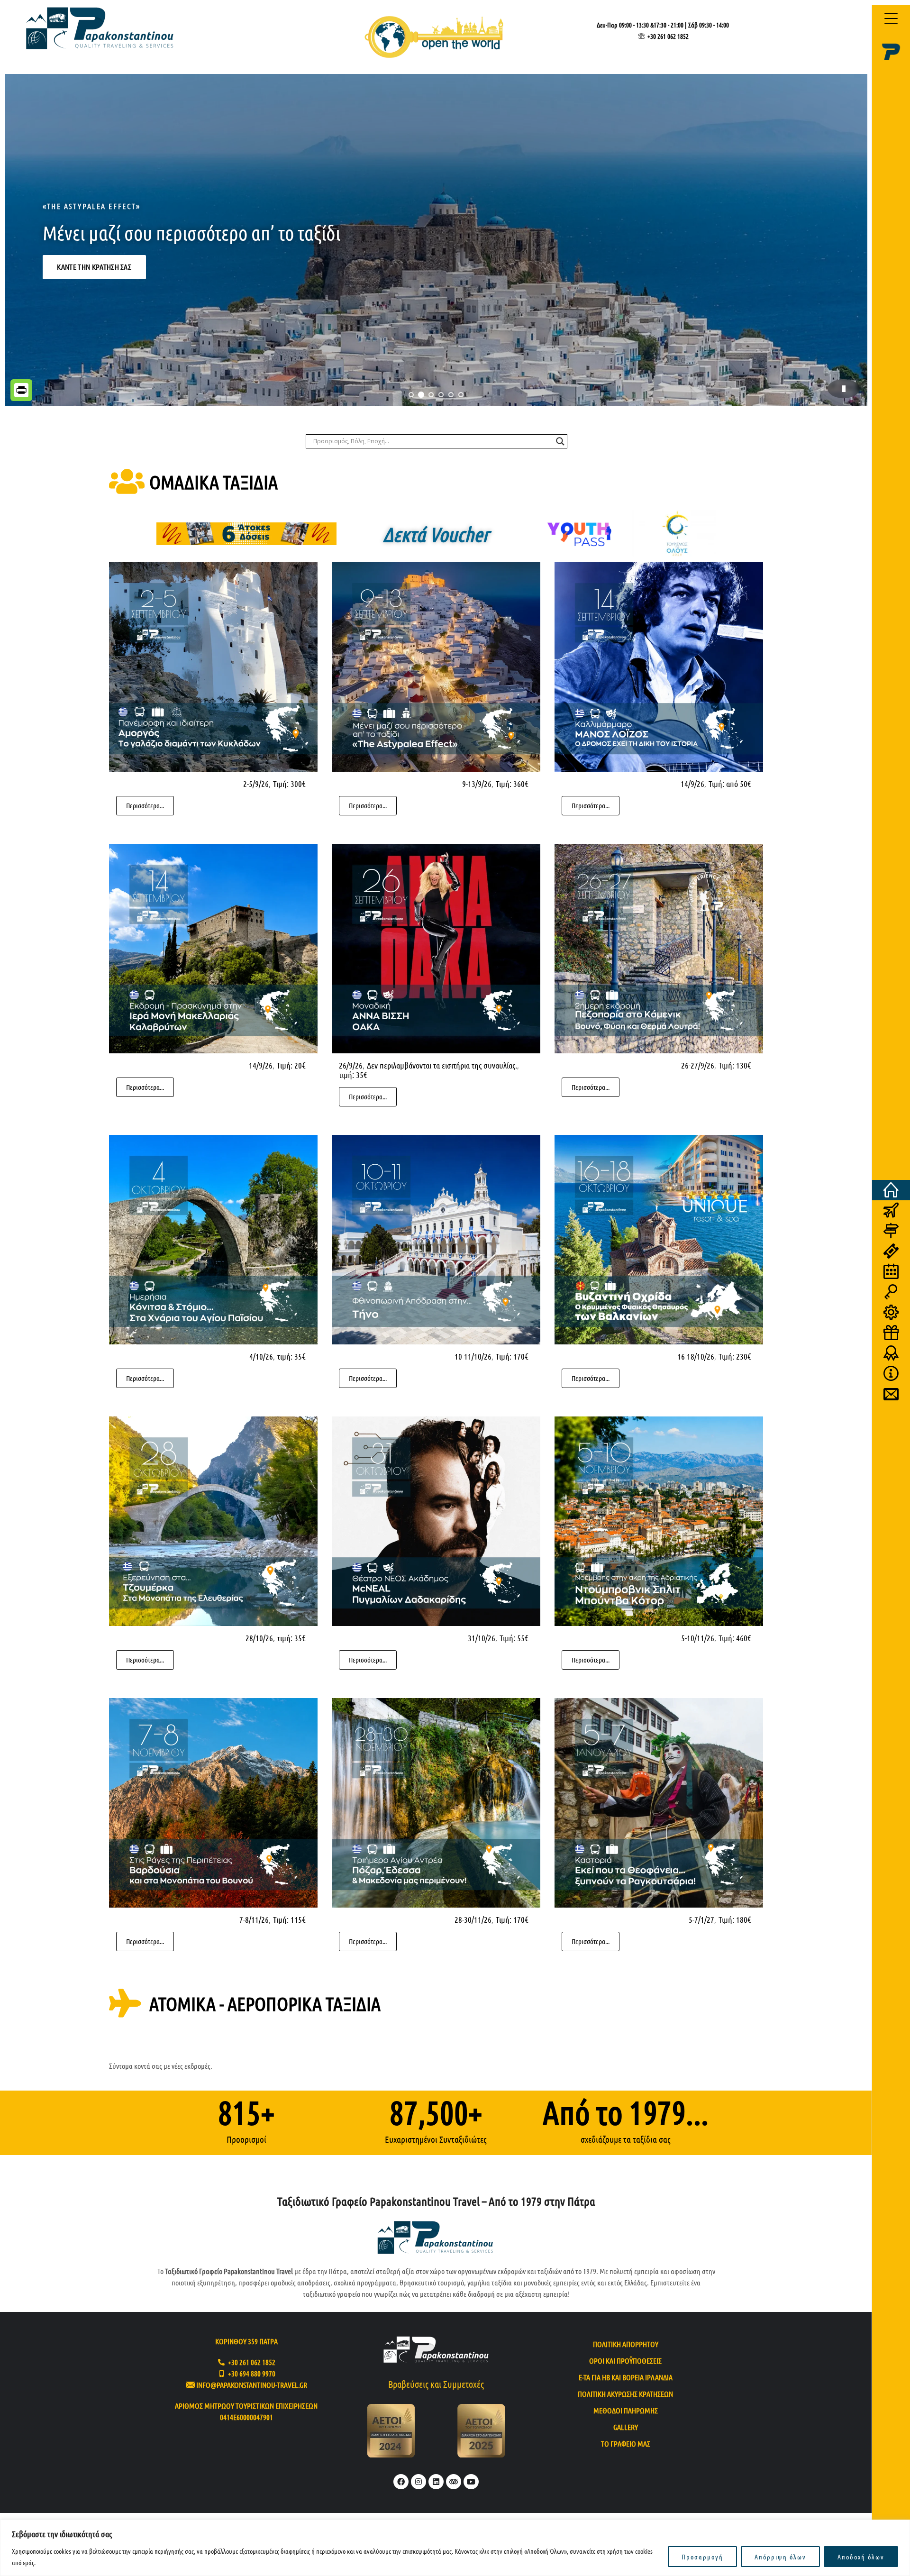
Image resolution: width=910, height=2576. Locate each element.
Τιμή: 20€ (291, 1065)
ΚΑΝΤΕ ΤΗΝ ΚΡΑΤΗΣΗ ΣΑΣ (94, 296)
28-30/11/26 (473, 1919)
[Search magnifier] (560, 441)
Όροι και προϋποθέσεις (625, 2361)
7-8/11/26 (254, 1919)
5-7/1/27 (701, 1919)
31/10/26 (482, 1638)
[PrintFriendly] (21, 390)
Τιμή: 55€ (514, 1638)
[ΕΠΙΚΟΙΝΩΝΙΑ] (891, 1394)
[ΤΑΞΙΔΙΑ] (891, 1210)
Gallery (626, 2427)
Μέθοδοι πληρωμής (626, 2410)
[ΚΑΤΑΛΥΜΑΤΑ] (891, 1292)
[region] (455, 2548)
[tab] (411, 395)
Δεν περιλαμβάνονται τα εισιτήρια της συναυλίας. (442, 1065)
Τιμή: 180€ (735, 1919)
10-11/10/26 (473, 1356)
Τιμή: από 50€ (730, 784)
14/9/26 (692, 784)
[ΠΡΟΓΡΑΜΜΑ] (891, 1272)
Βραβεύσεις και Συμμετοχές (436, 2384)
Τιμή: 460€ (735, 1638)
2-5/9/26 (256, 784)
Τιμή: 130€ (735, 1065)
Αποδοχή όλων (861, 2557)
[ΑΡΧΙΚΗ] (891, 1190)
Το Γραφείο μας (626, 2444)
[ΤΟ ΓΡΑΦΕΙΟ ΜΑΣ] (891, 1353)
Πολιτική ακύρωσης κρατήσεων (625, 2394)
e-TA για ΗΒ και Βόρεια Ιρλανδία (626, 2377)
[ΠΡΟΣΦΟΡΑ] (891, 1333)
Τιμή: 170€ (512, 1356)
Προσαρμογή (702, 2557)
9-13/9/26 (477, 784)
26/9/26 (351, 1065)
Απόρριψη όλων (780, 2557)
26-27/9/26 (698, 1065)
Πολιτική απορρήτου (626, 2344)
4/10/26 (261, 1356)
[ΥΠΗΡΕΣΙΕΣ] (891, 1312)
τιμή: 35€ (353, 1075)
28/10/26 (259, 1638)
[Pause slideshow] (844, 389)
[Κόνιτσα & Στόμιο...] (436, 240)
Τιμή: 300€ (289, 784)
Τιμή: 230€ (735, 1356)
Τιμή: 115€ (289, 1919)
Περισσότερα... (145, 805)
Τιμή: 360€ (512, 784)
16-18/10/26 (696, 1356)
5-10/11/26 (698, 1638)
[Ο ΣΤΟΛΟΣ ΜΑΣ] (891, 1374)
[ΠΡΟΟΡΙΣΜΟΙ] (891, 1231)
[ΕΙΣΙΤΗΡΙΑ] (891, 1251)
